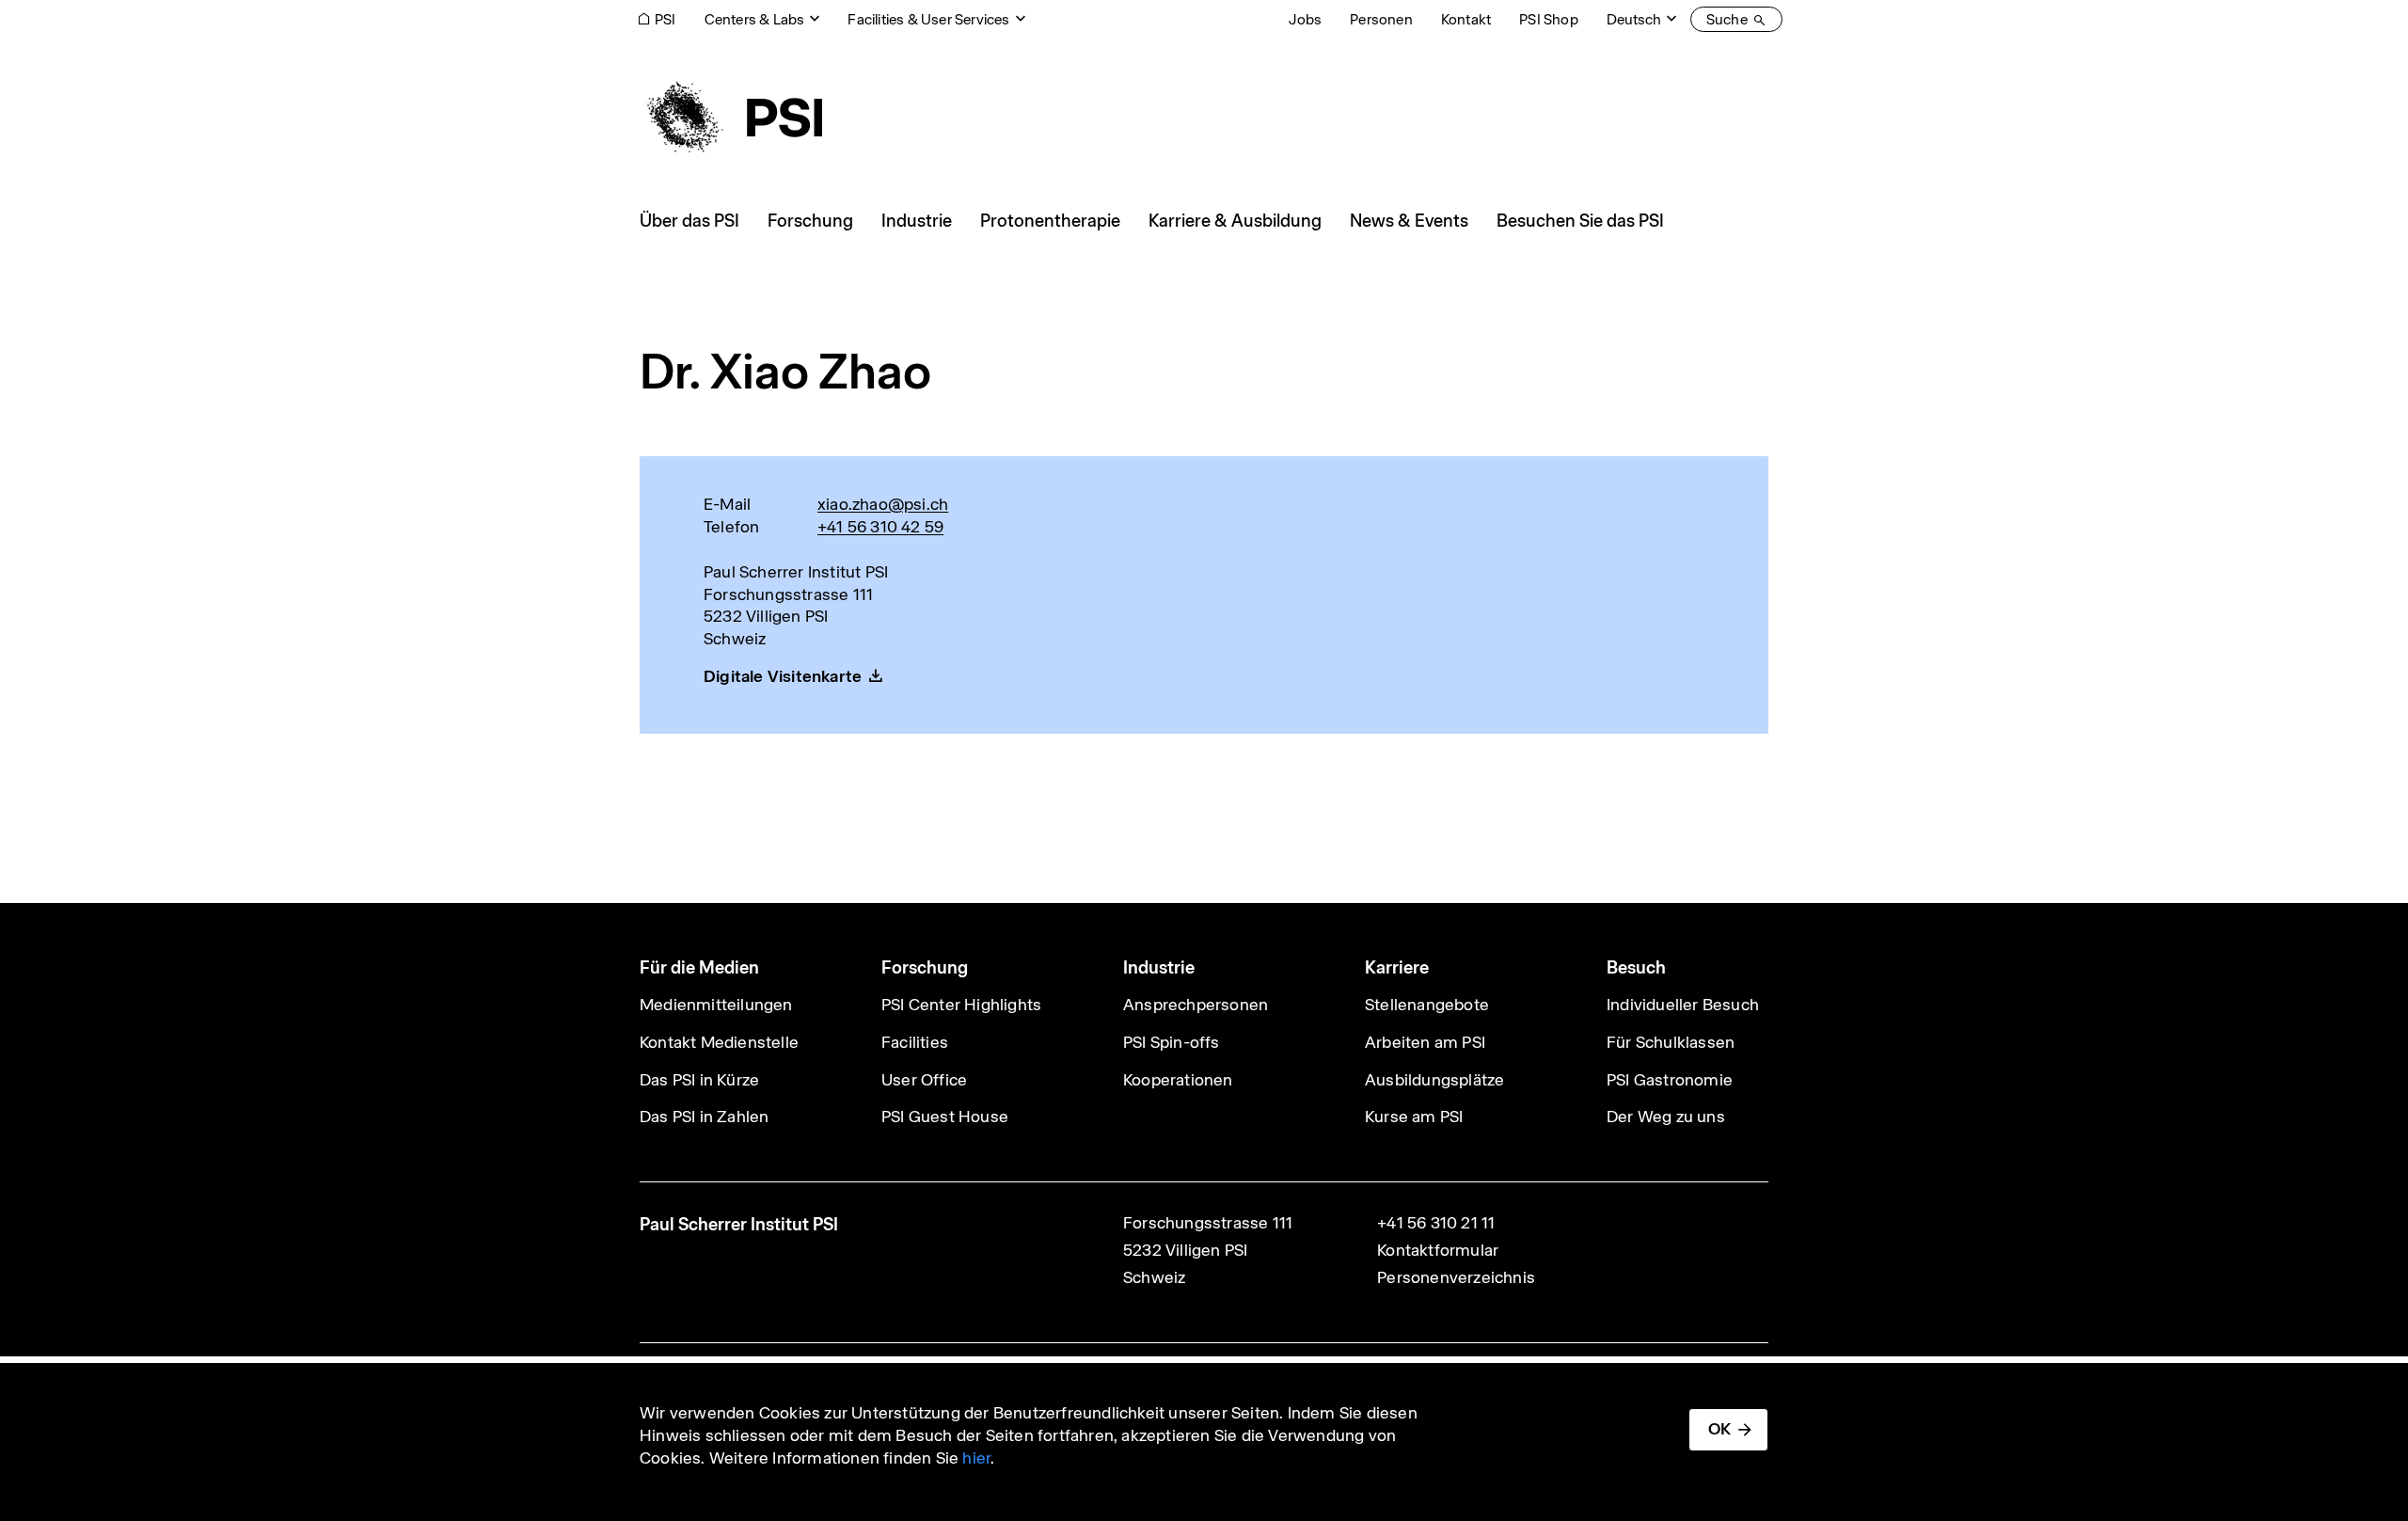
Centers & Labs (755, 19)
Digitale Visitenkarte (783, 676)
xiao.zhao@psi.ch (883, 504)
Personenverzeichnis (1456, 1277)
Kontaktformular (1438, 1250)
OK (1719, 1429)
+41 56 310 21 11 (1436, 1223)
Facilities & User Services (928, 19)
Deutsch (1634, 19)
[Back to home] (731, 118)
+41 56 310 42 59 (880, 527)
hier (976, 1458)
